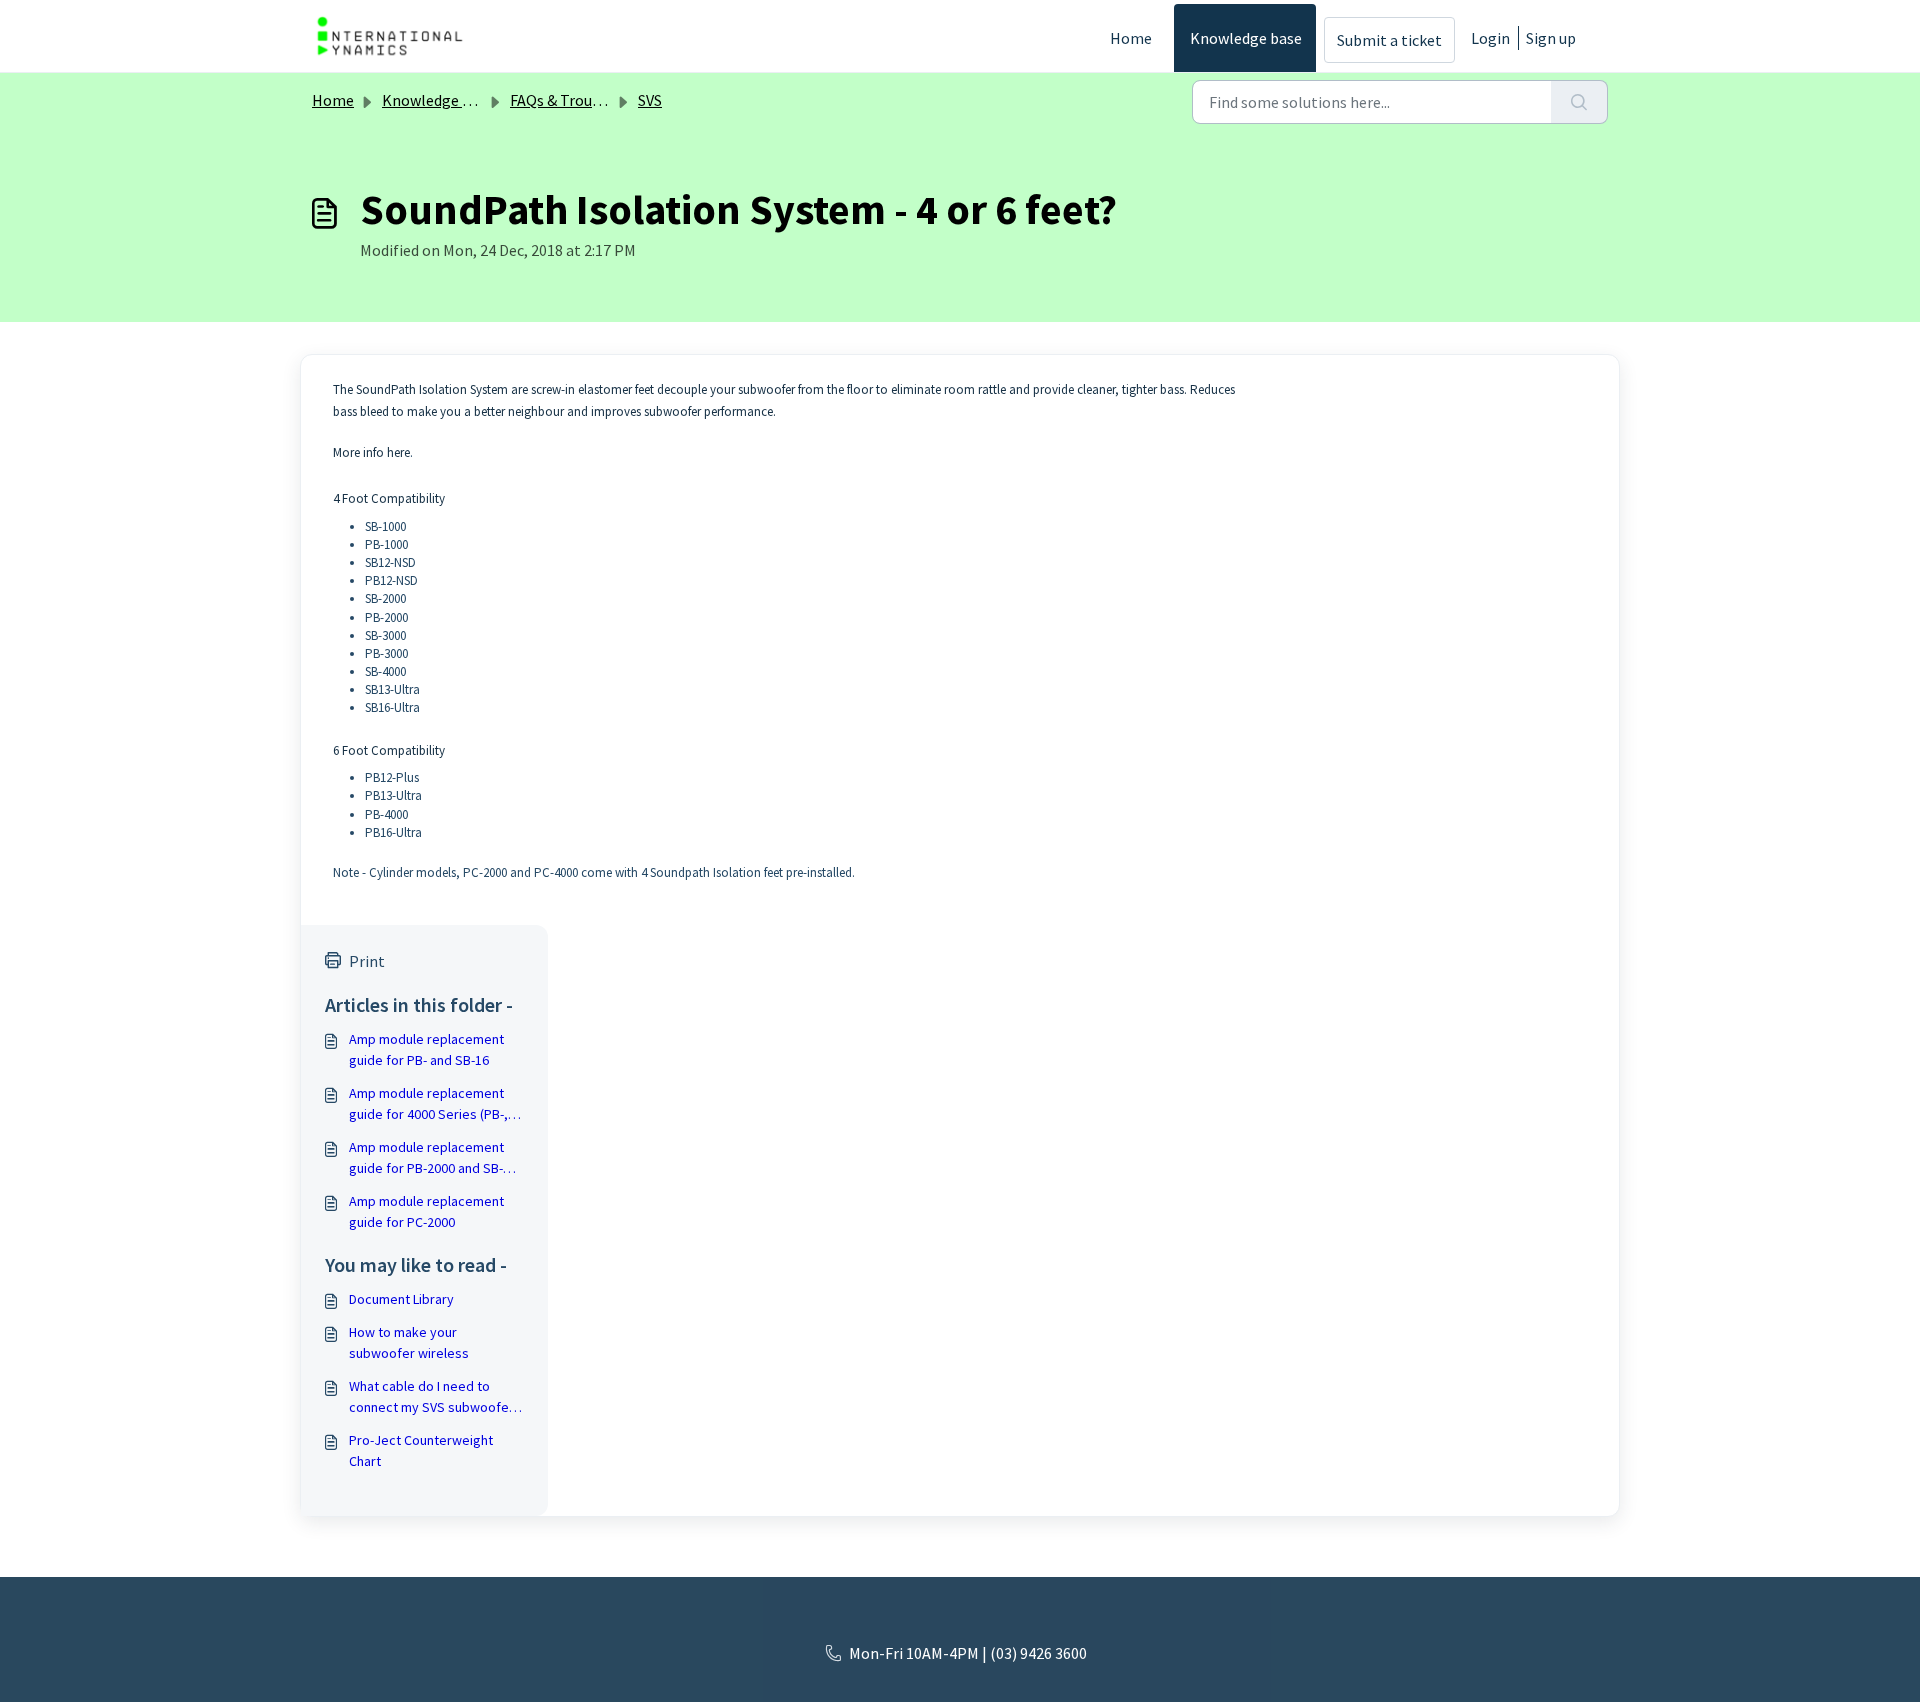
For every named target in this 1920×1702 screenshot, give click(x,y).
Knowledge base (1246, 38)
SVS (650, 100)
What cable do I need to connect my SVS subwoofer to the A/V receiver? (431, 1397)
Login (1490, 38)
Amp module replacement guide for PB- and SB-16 (426, 1049)
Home (1131, 38)
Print (367, 961)
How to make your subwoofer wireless (409, 1342)
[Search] (1579, 102)
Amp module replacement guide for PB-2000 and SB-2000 (426, 1158)
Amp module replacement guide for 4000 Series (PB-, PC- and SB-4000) (428, 1104)
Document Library (401, 1299)
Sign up (1551, 38)
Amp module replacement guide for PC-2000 (426, 1211)
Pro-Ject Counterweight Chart (421, 1450)
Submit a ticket (1389, 40)
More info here (371, 452)
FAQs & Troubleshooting (593, 100)
